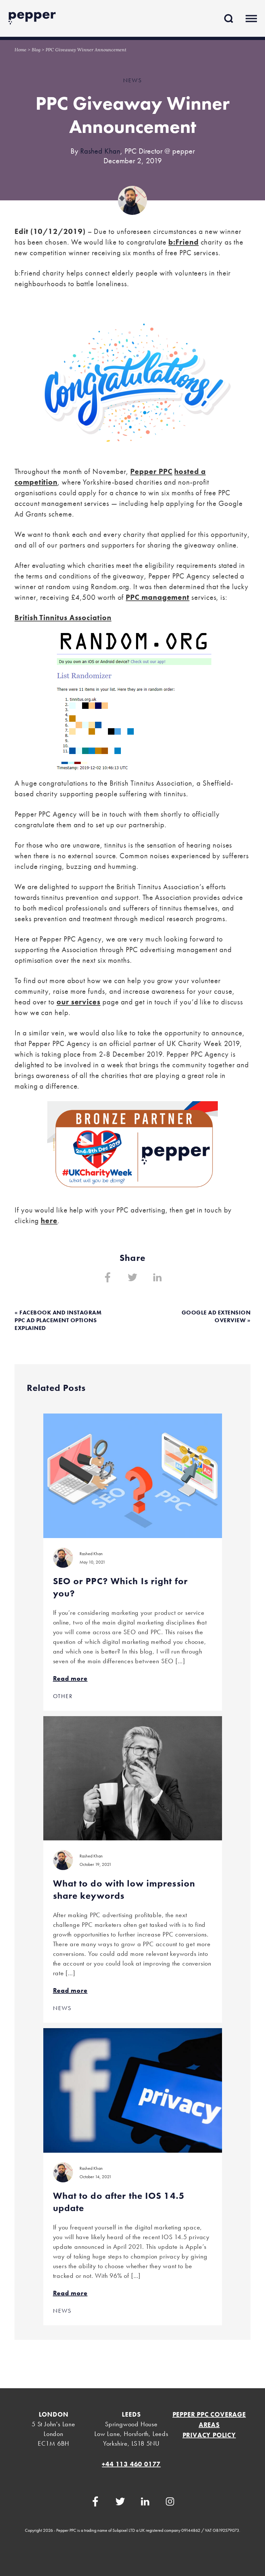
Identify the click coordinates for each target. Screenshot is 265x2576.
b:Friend (183, 242)
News (132, 80)
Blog (36, 50)
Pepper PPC (151, 471)
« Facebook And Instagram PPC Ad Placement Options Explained (58, 1320)
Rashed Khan (100, 151)
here (49, 1221)
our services (79, 1002)
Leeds (131, 2414)
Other (63, 1696)
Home (21, 50)
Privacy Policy (209, 2435)
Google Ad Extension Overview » (216, 1316)
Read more (70, 1678)
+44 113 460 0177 (131, 2464)
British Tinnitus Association (63, 618)
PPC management (158, 597)
